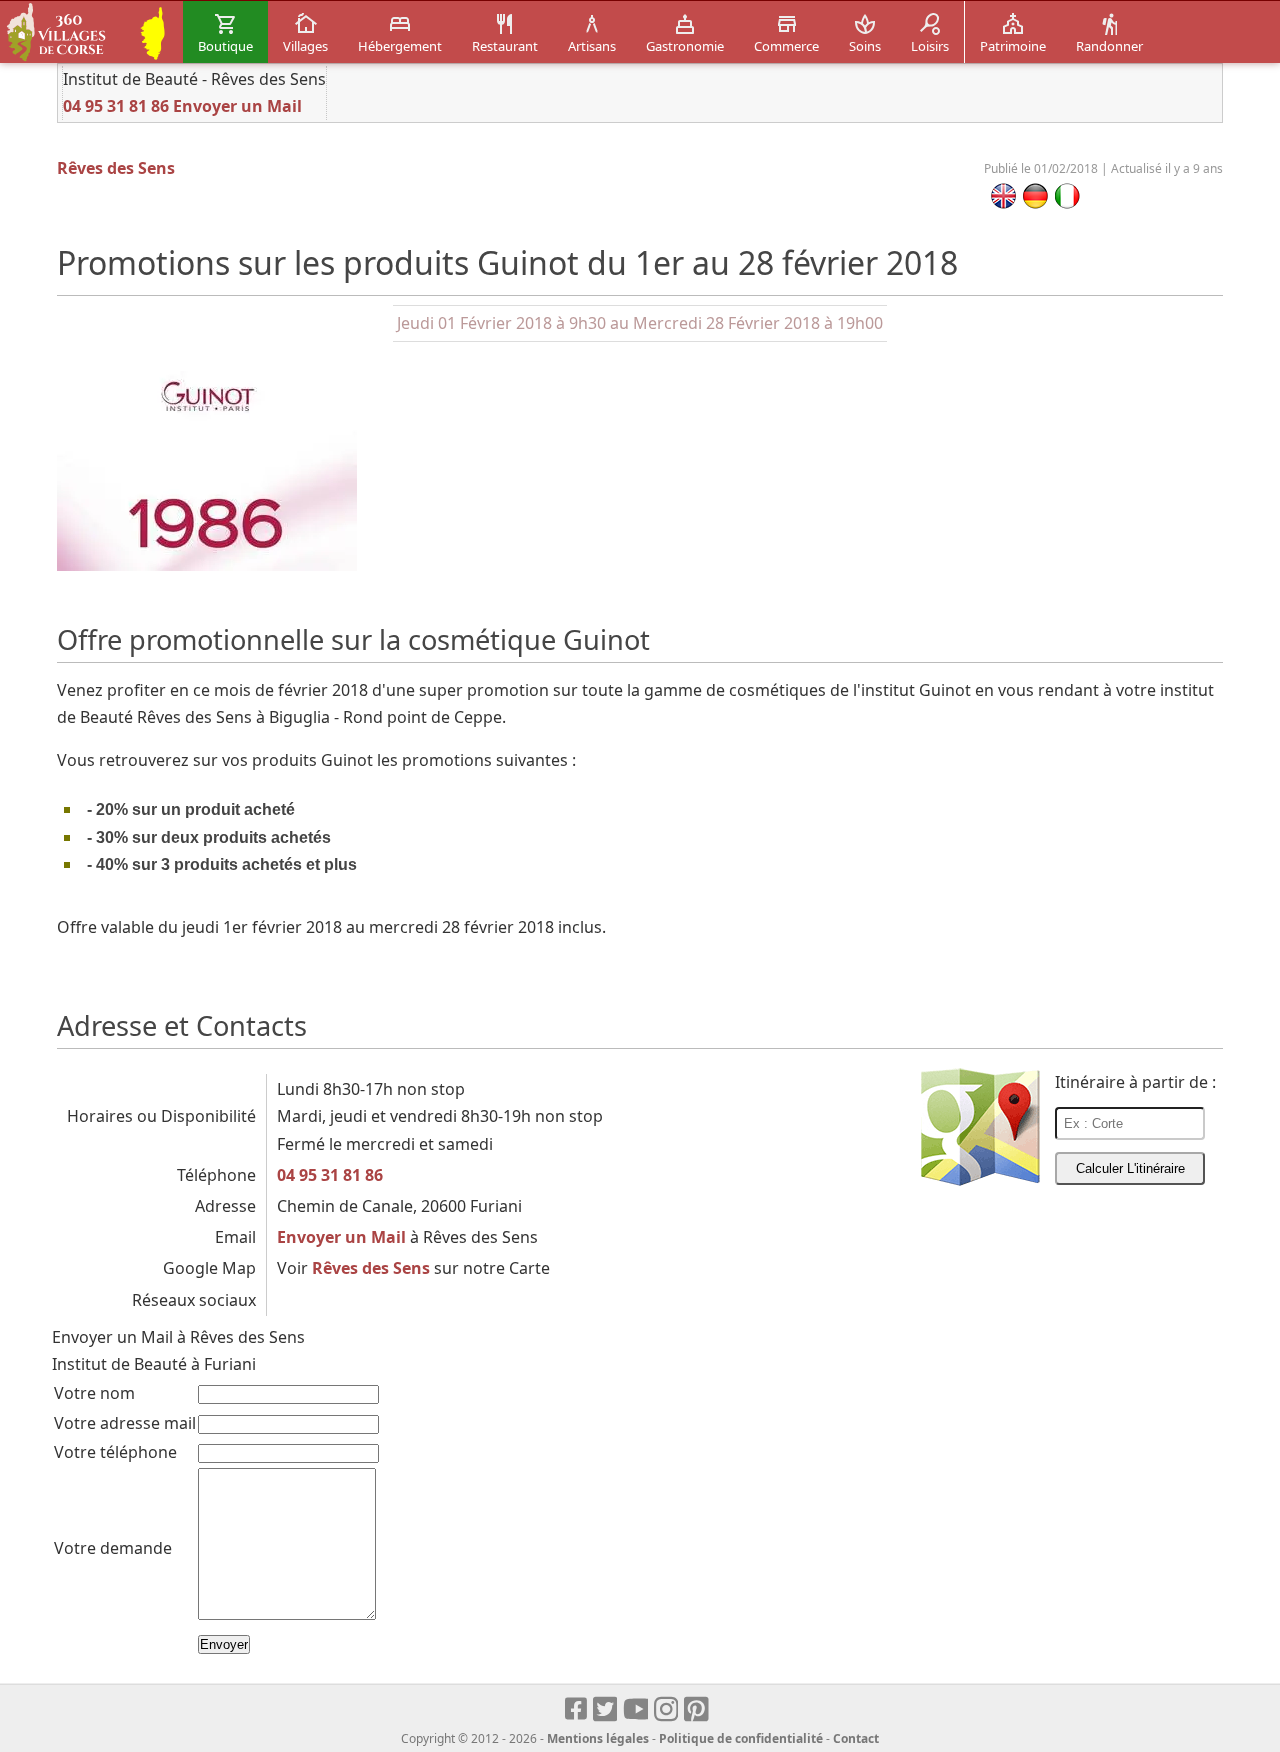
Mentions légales (598, 1738)
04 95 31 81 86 (116, 106)
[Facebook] (577, 1710)
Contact (856, 1738)
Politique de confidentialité (741, 1738)
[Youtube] (636, 1710)
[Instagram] (667, 1710)
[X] (606, 1710)
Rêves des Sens (116, 168)
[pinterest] (697, 1710)
